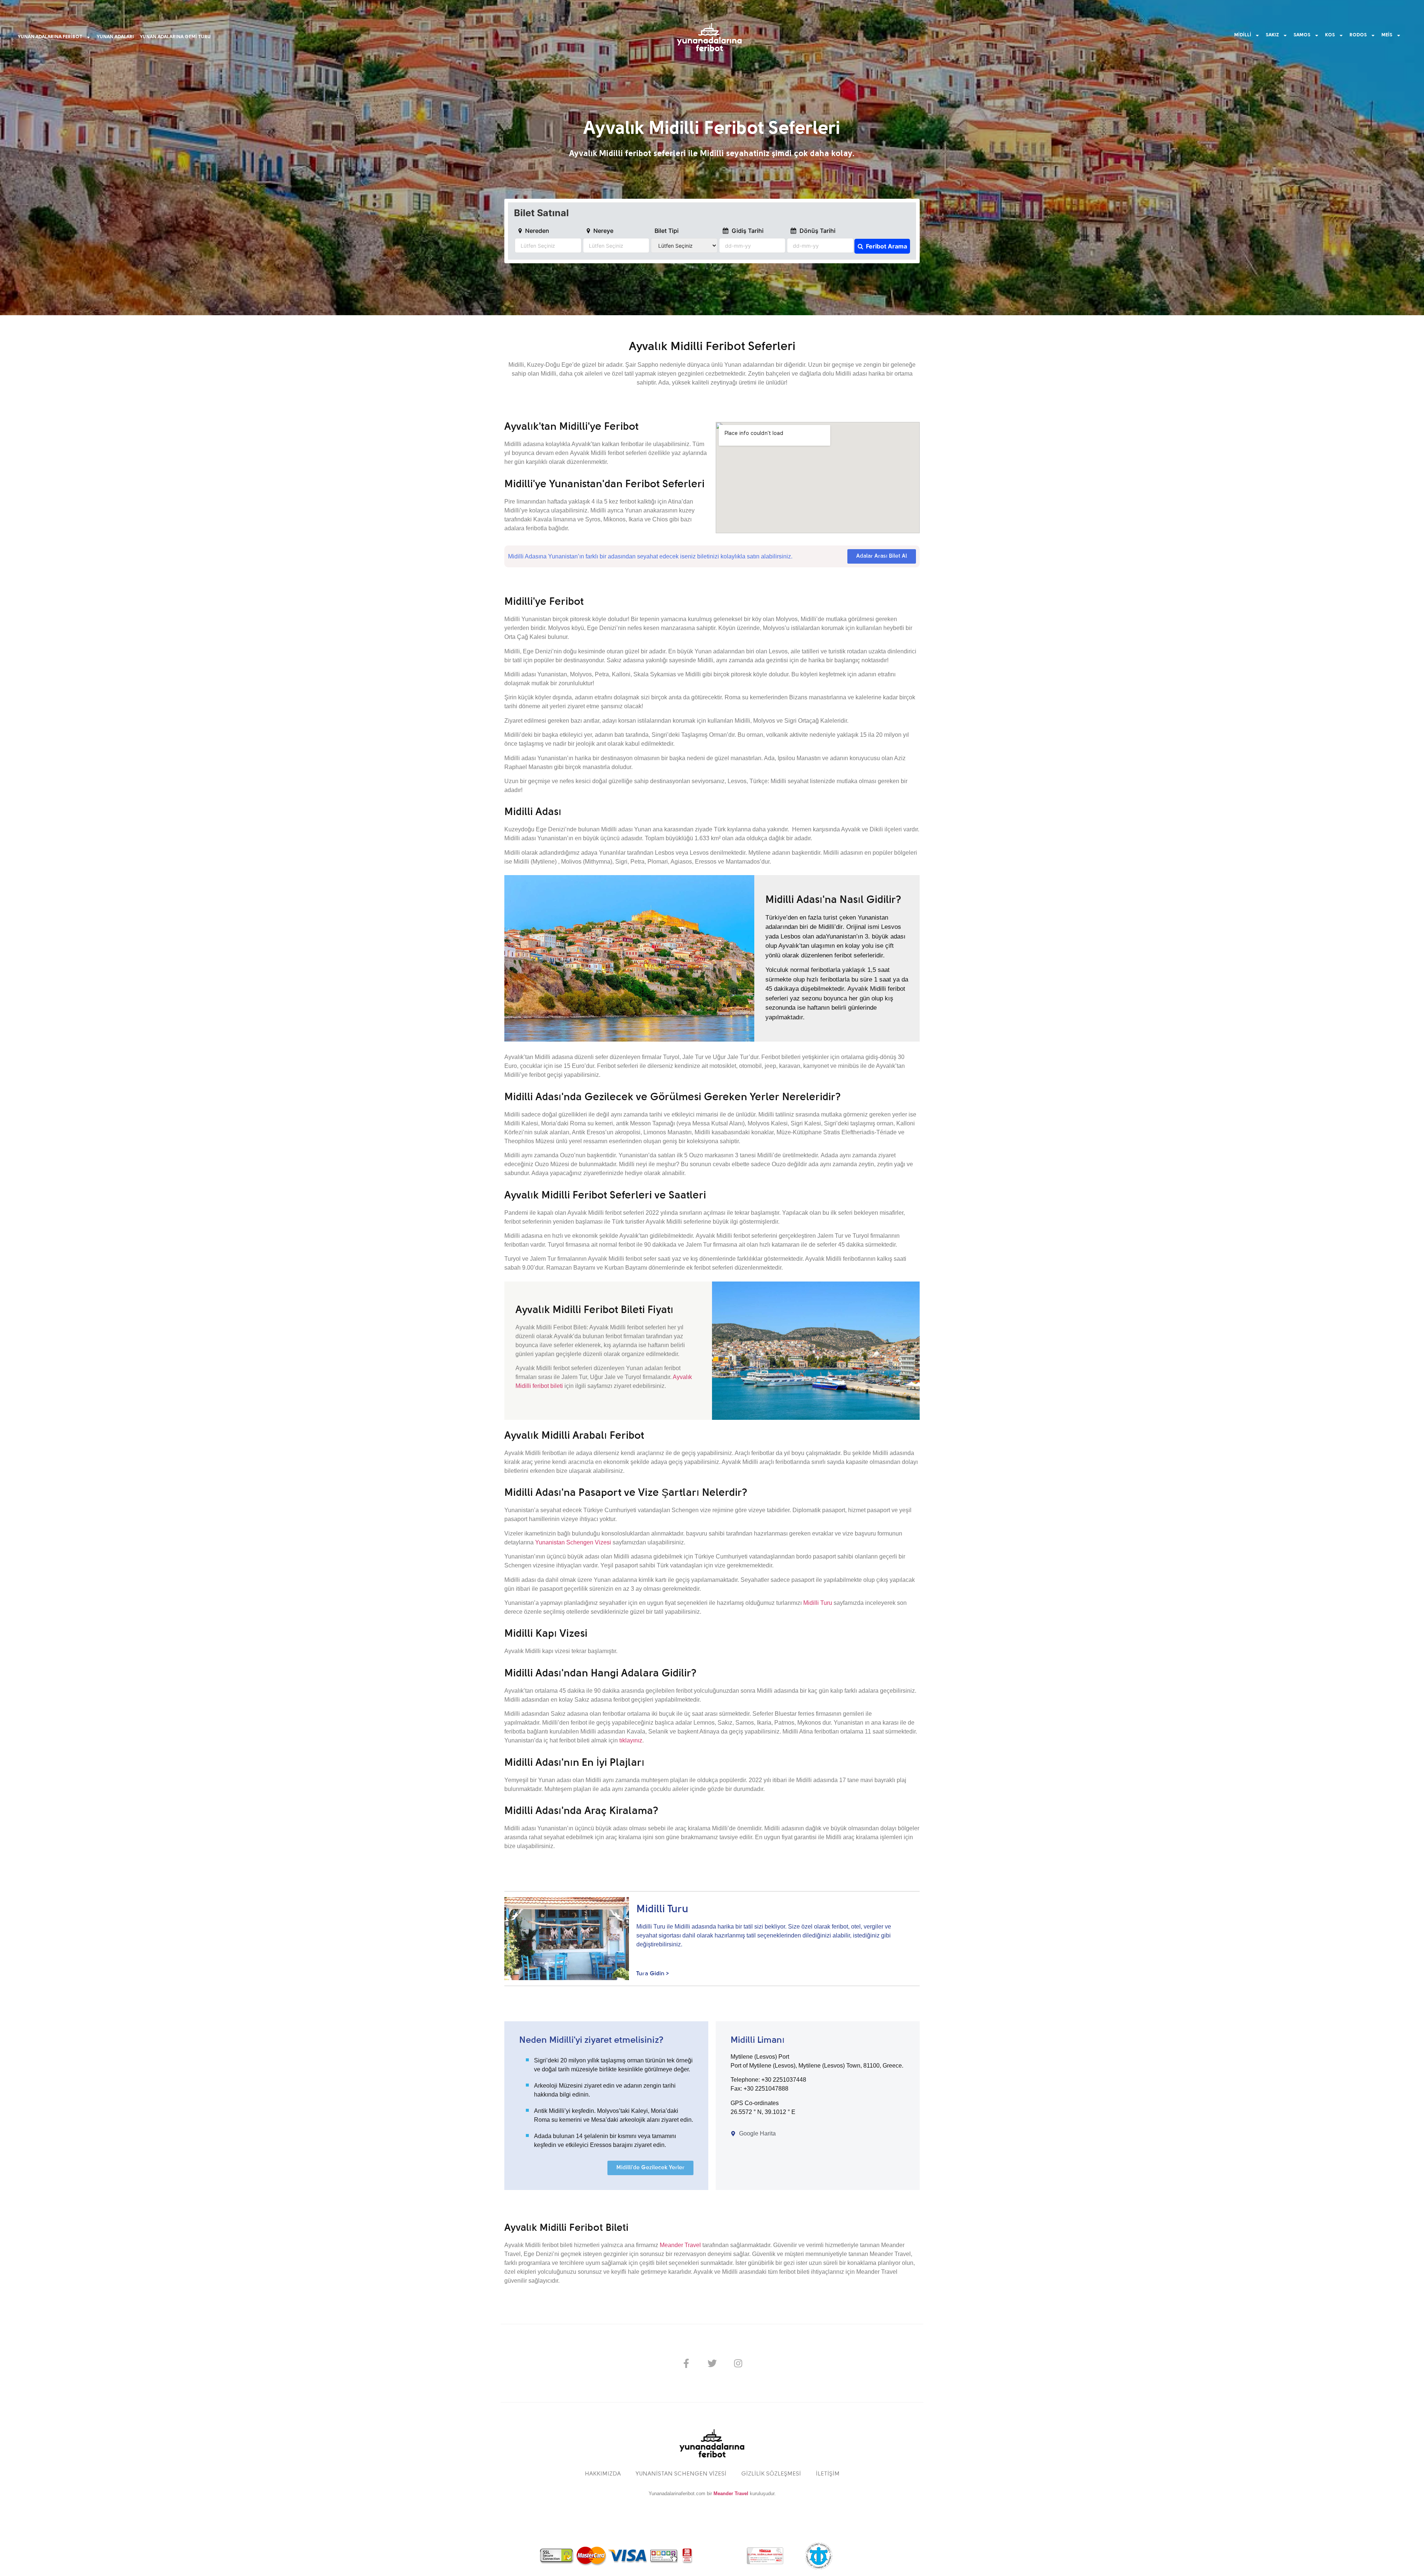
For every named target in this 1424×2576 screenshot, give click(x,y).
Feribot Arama (886, 246)
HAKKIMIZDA (603, 2474)
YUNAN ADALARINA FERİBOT (50, 37)
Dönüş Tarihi (817, 231)
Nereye (603, 231)
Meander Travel (680, 2245)
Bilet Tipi (667, 231)
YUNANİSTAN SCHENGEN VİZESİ (681, 2474)
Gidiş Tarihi (747, 231)
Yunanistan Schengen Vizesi (573, 1542)
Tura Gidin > (653, 1974)
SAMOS (1302, 35)
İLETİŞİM (828, 2474)
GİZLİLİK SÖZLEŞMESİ (771, 2474)
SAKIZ (1272, 35)
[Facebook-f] (686, 2363)
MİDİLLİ (1243, 35)
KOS (1330, 35)
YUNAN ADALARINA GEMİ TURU (175, 37)
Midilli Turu (818, 1603)
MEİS (1387, 35)
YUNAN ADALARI (115, 37)
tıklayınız (631, 1740)
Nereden (536, 231)
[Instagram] (738, 2363)
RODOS (1358, 35)
